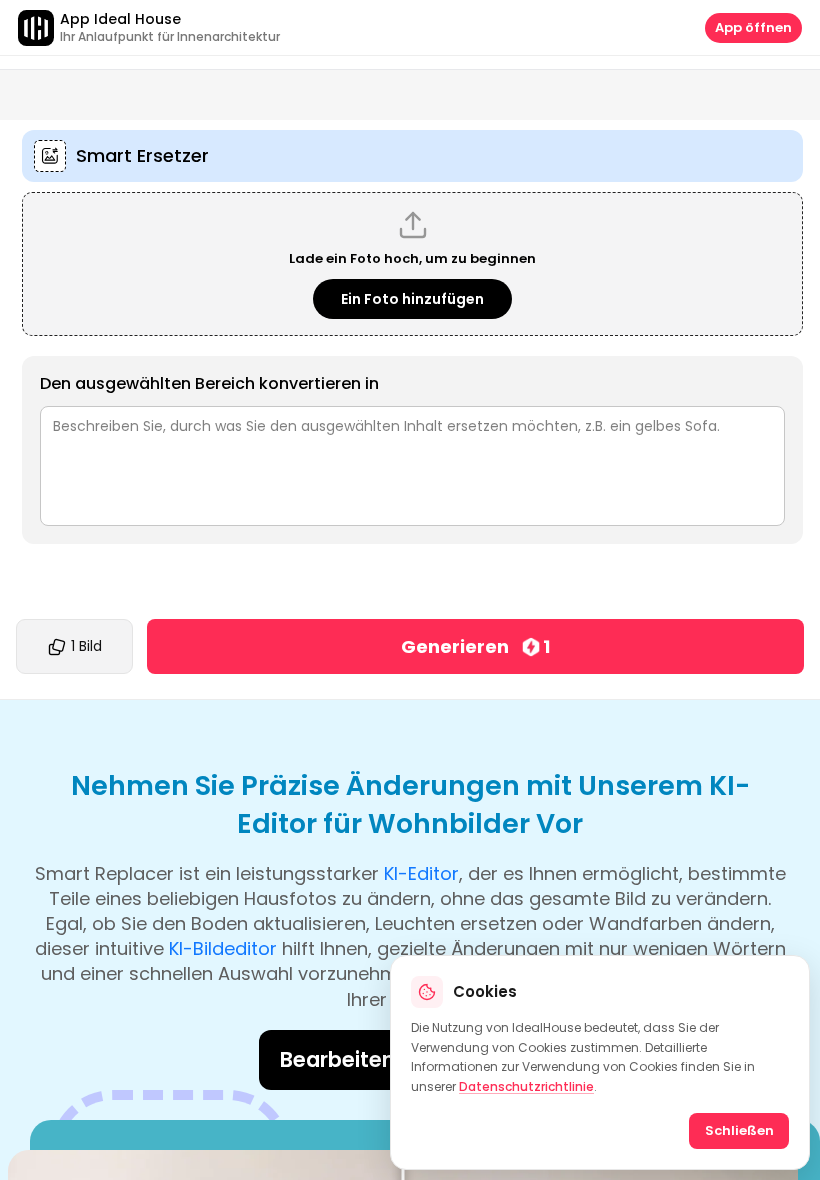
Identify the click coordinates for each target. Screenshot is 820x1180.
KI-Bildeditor (223, 948)
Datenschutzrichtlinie (526, 1086)
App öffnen (753, 27)
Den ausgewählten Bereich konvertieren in (209, 384)
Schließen (739, 1130)
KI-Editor (421, 873)
